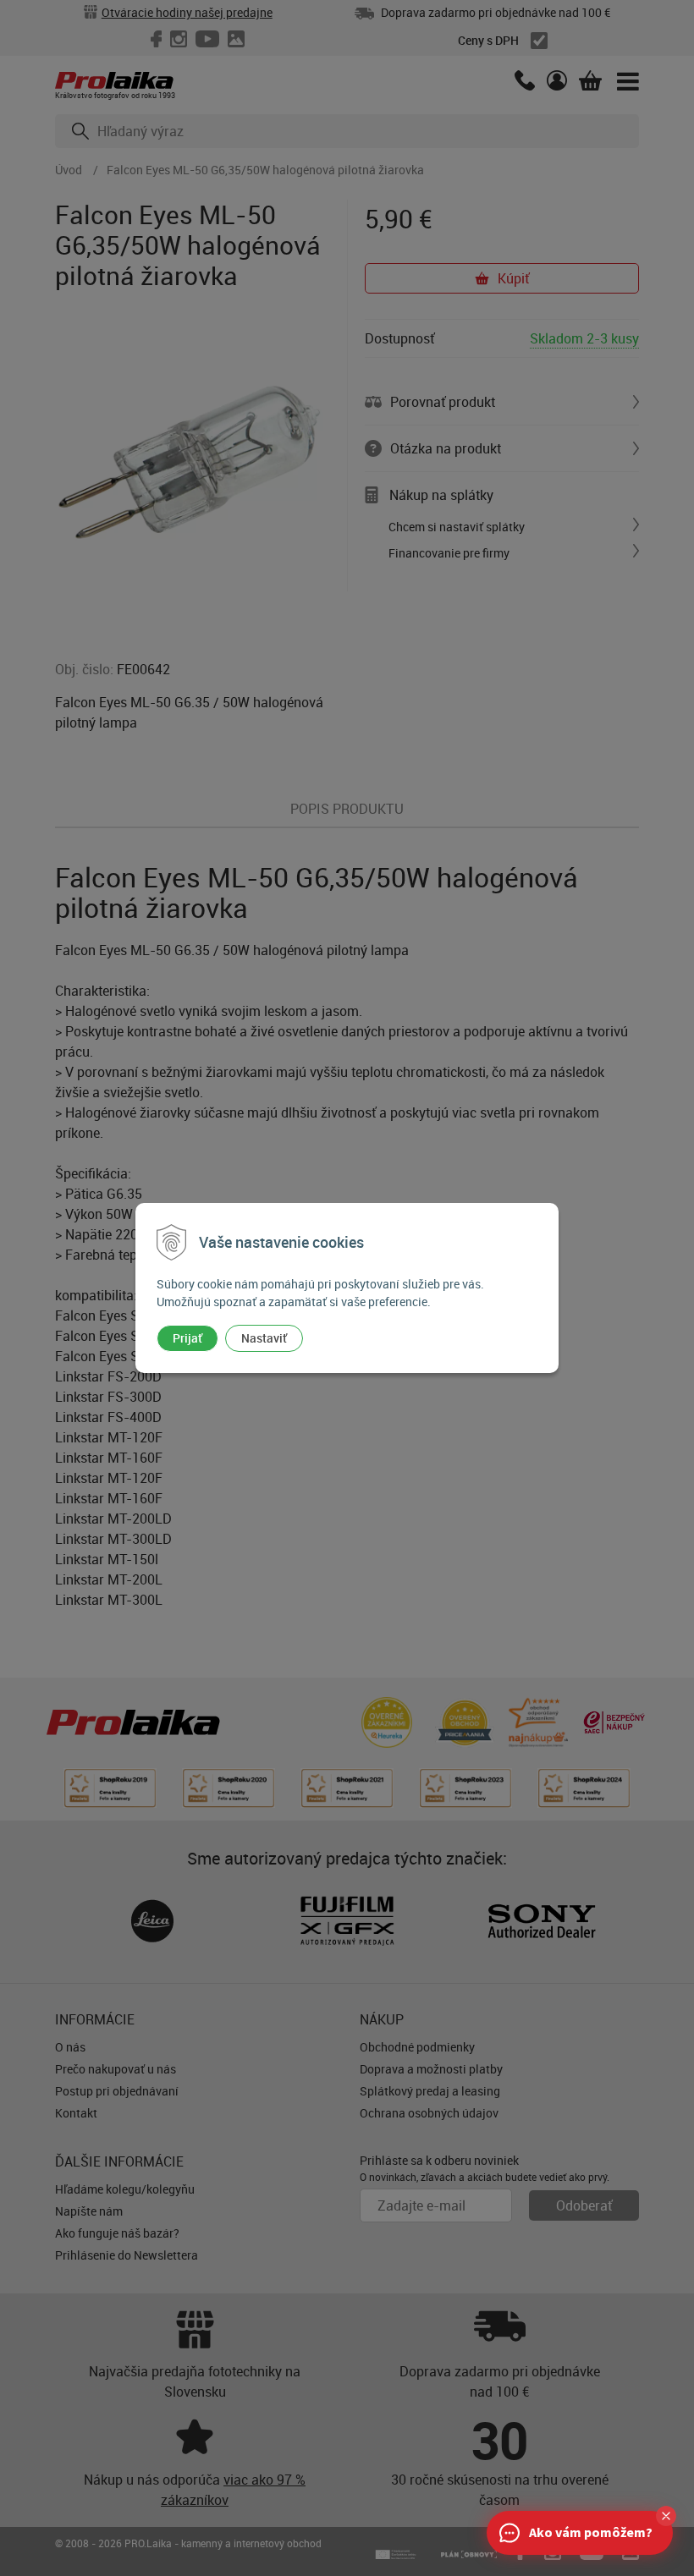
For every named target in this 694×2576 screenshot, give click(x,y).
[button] (666, 2516)
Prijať (187, 1338)
